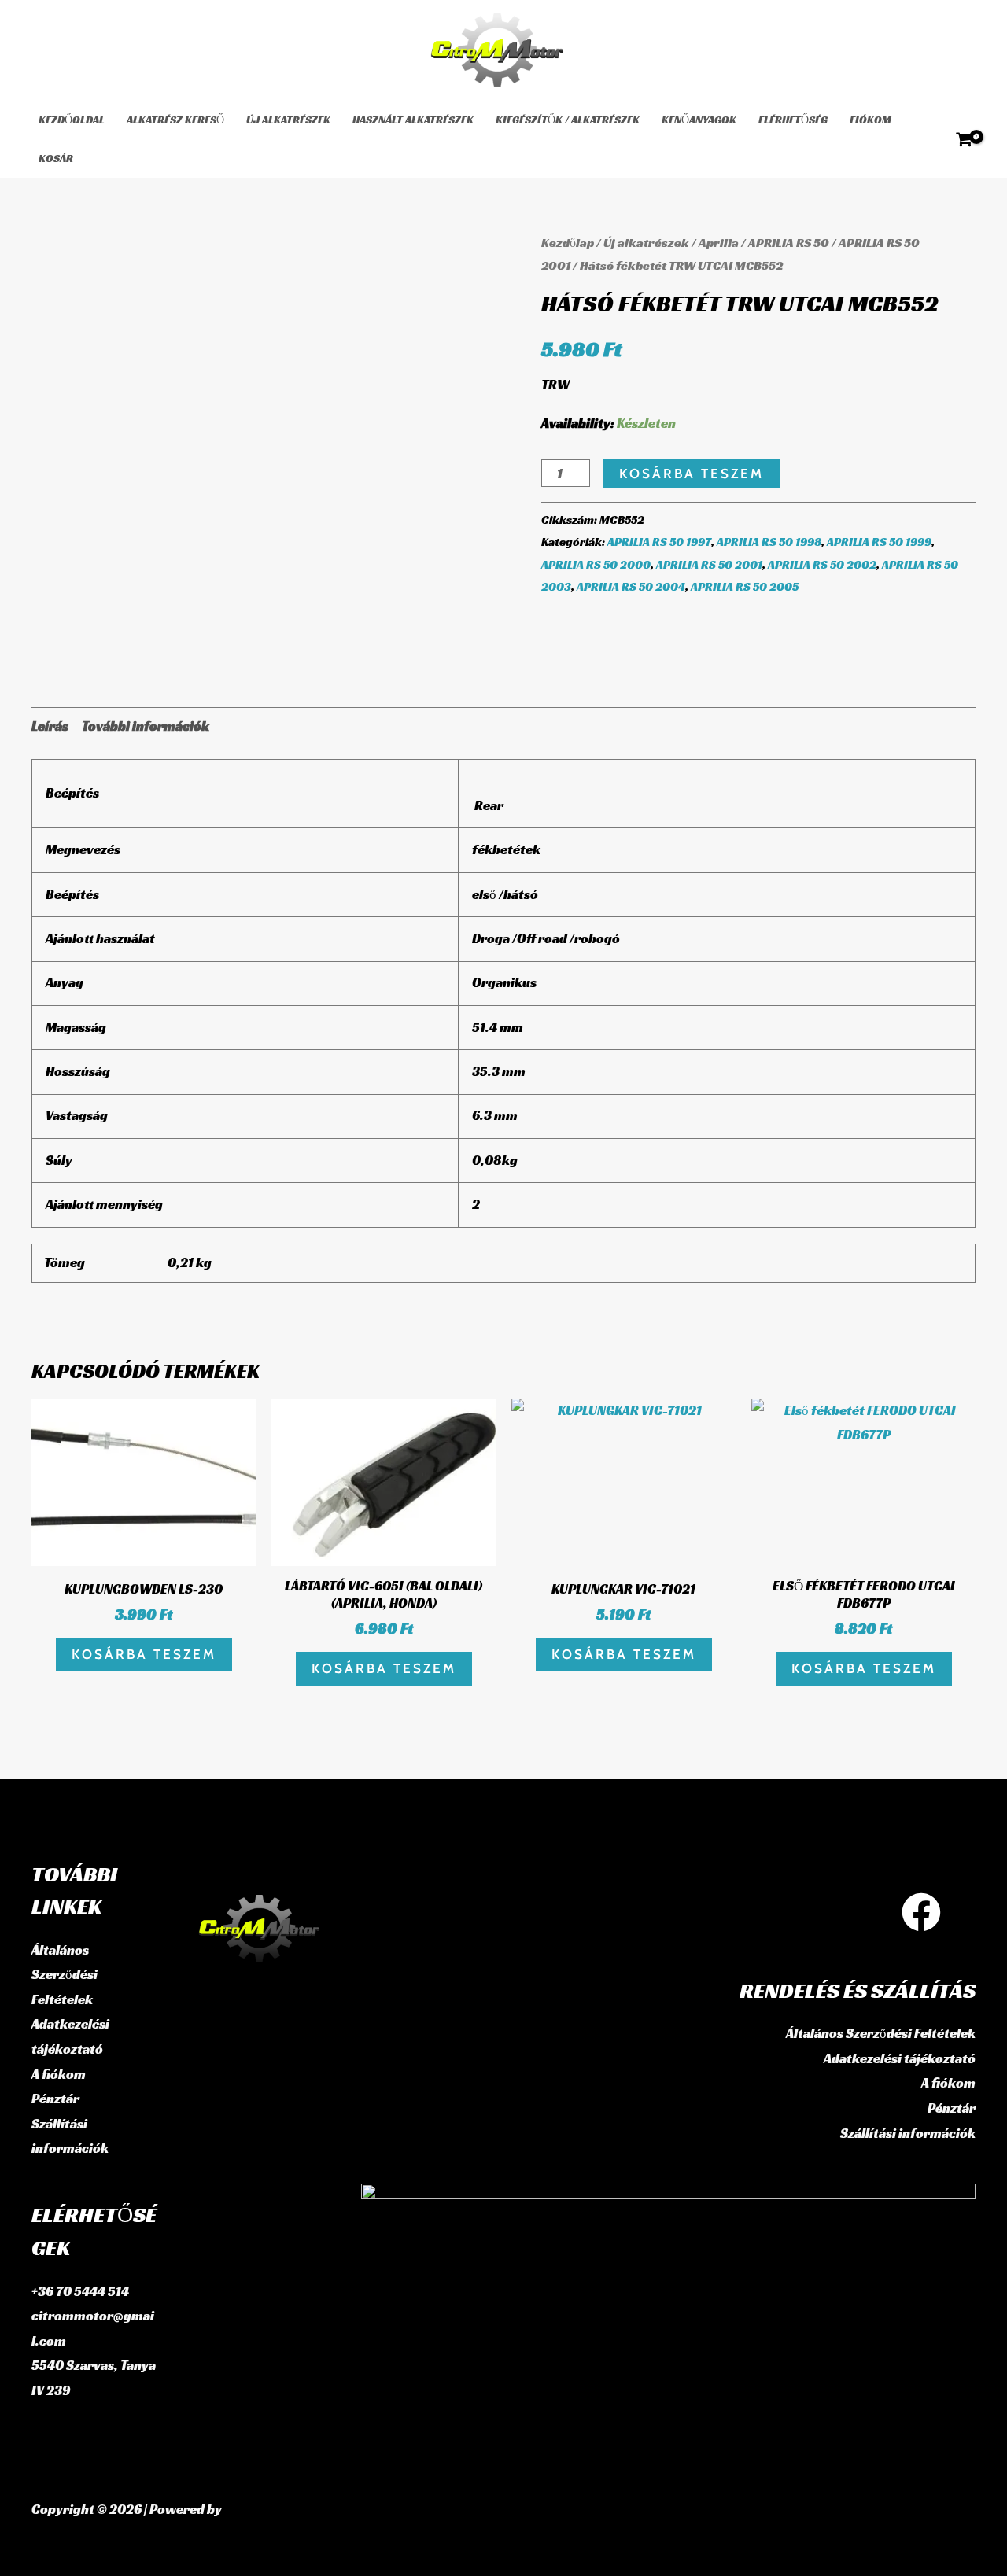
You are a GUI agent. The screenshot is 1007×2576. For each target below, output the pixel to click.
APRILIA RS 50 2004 (631, 586)
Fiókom (871, 120)
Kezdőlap (568, 243)
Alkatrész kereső (175, 120)
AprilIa (719, 243)
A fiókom (59, 2074)
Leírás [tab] (50, 726)
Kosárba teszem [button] (144, 1654)
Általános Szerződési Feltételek (65, 1975)
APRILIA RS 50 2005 (745, 586)
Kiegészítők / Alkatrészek (568, 120)
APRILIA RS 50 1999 (879, 542)
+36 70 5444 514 (80, 2291)
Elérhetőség (793, 120)
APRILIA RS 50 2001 (709, 564)
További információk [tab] (146, 726)
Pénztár (55, 2099)
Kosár (56, 158)
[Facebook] (921, 1912)
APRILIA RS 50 (789, 243)
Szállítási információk (908, 2133)
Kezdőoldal (72, 120)
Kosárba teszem (692, 474)
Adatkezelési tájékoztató (900, 2058)
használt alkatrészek (413, 120)
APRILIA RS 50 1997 (659, 542)
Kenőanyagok (699, 120)
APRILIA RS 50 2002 (822, 564)
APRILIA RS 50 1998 (769, 542)
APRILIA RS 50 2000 (596, 564)
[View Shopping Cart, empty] (964, 139)
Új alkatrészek (288, 120)
